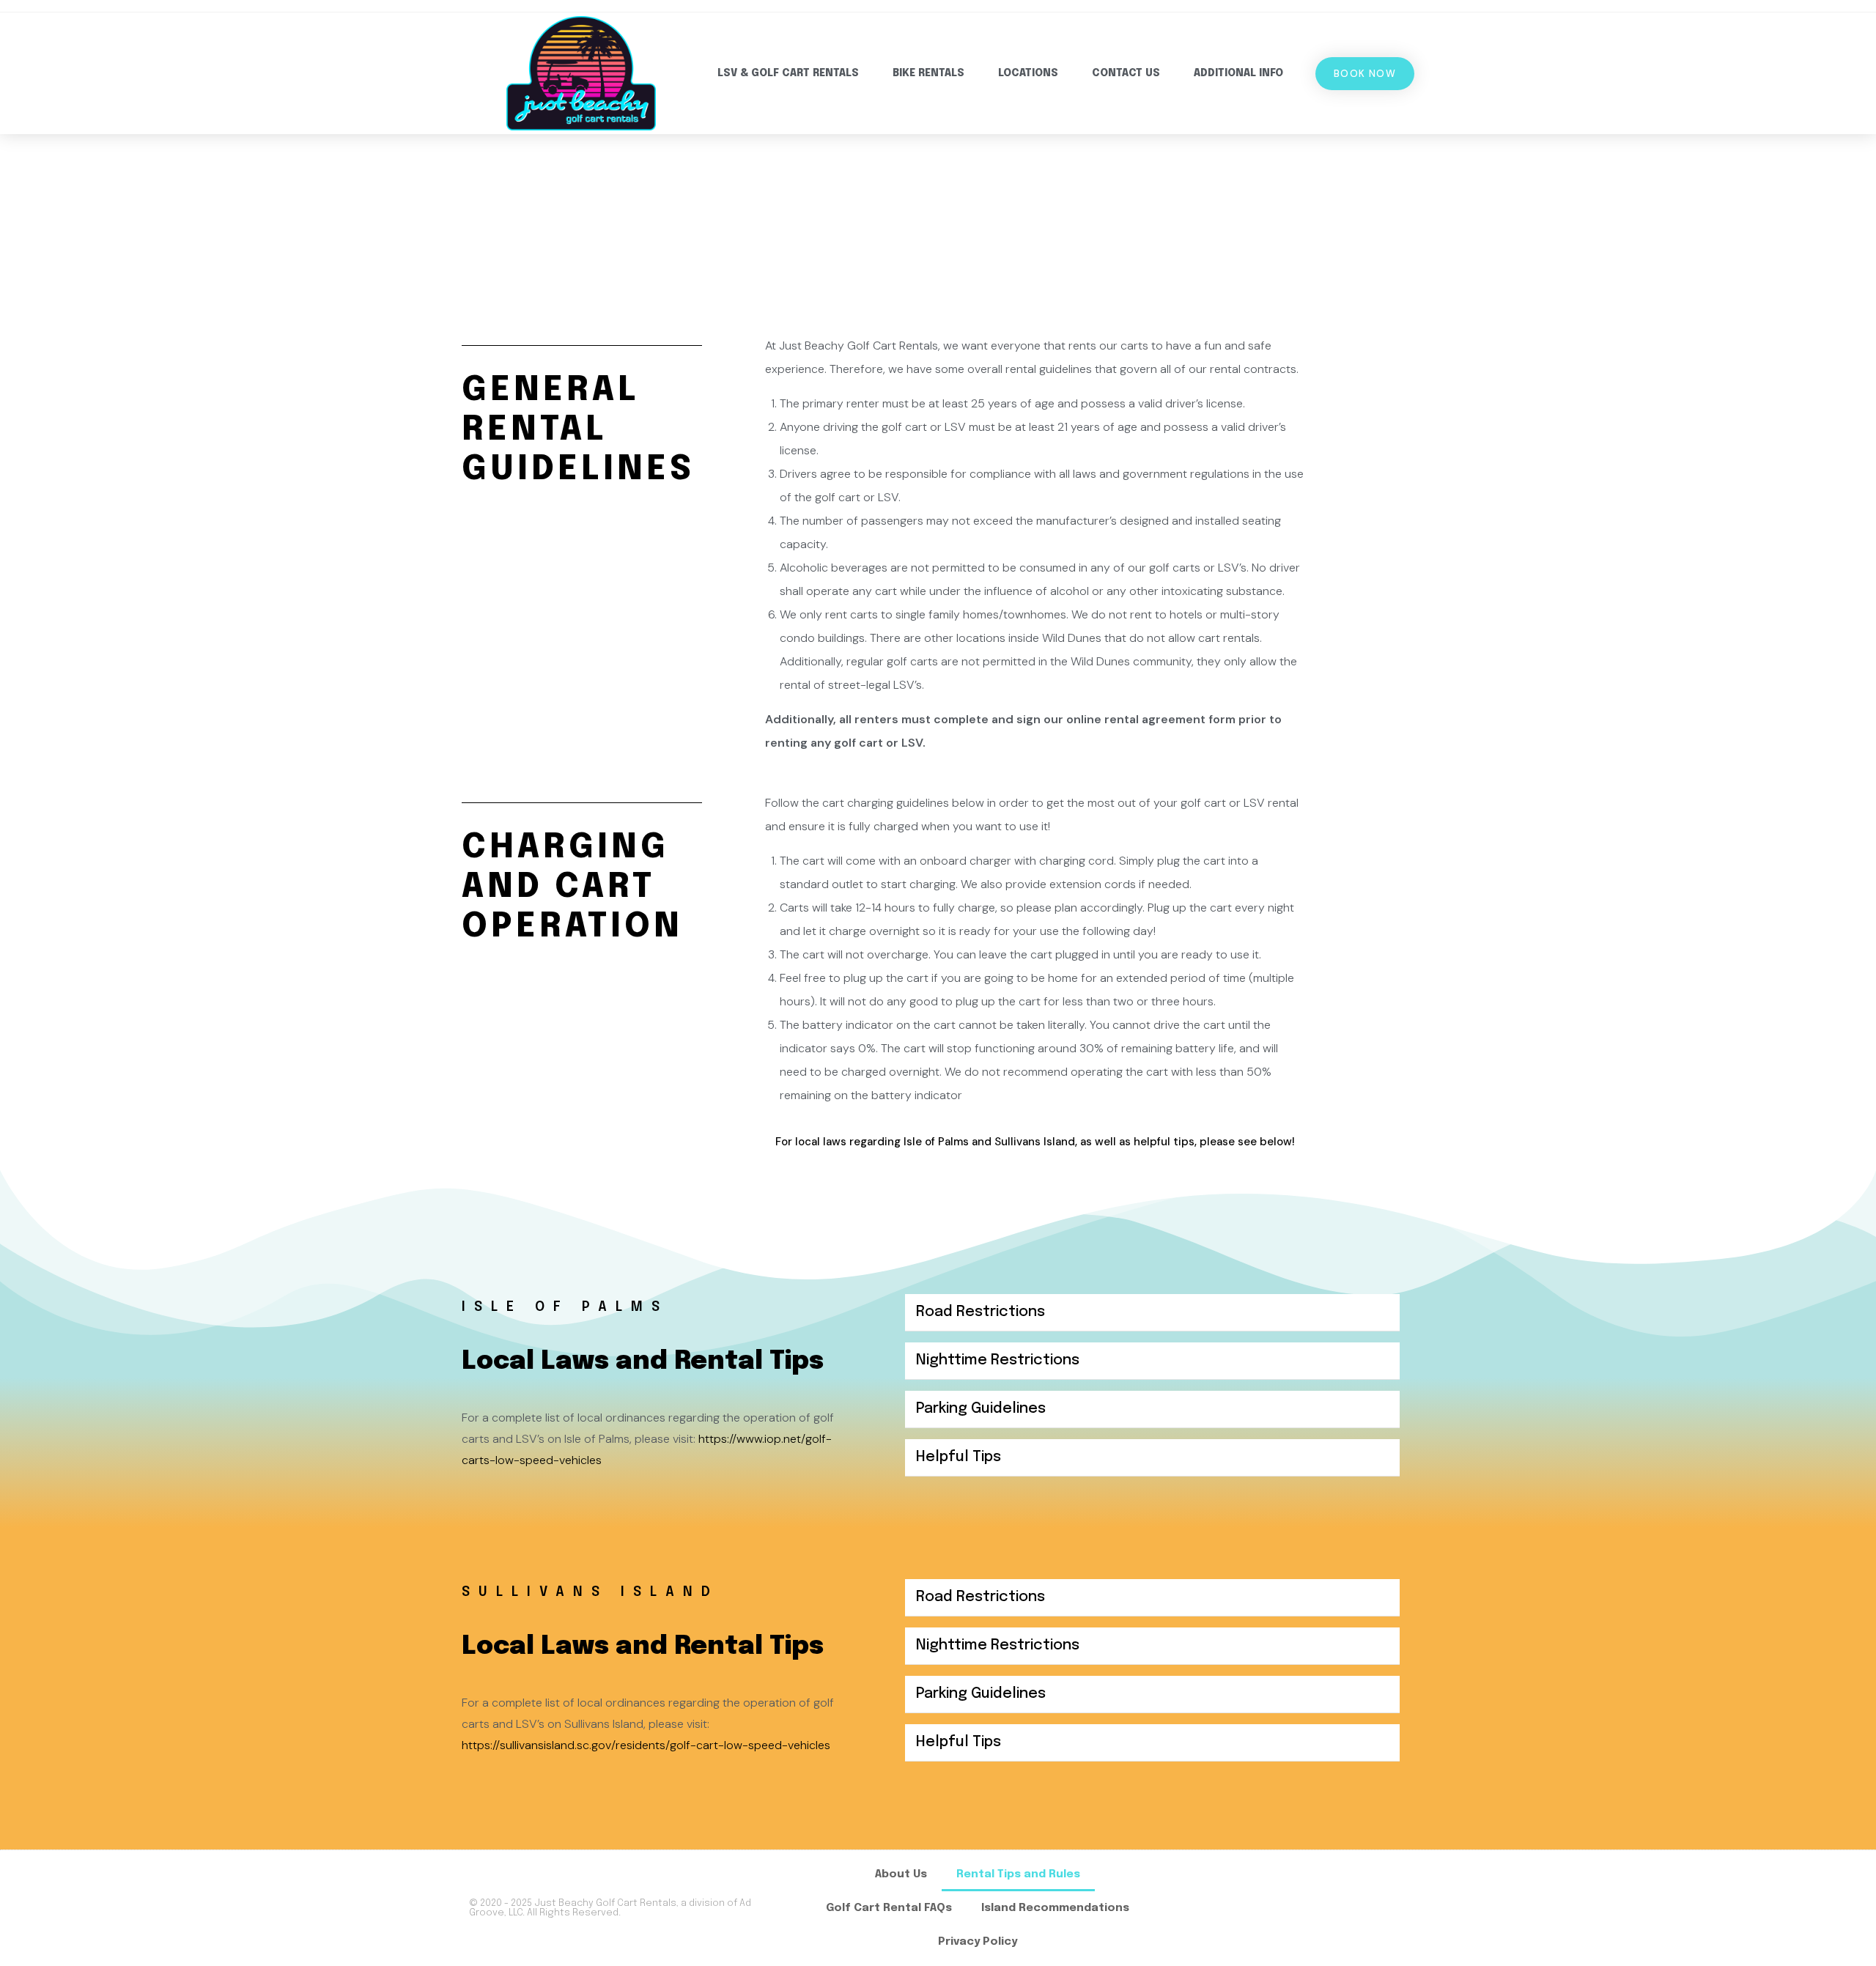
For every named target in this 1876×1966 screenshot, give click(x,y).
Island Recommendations (1055, 1908)
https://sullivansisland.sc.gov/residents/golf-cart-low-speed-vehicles (646, 1745)
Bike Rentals (928, 73)
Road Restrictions (981, 1312)
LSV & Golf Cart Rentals (788, 73)
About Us (901, 1874)
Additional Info (1238, 73)
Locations (1028, 73)
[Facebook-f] (1263, 1908)
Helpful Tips (959, 1457)
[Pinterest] (1390, 1908)
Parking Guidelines (981, 1409)
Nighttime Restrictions (998, 1360)
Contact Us (1126, 73)
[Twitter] (1348, 1908)
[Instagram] (1305, 1908)
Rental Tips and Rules (1018, 1874)
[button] (1152, 1313)
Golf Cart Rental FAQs (889, 1908)
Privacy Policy (978, 1942)
